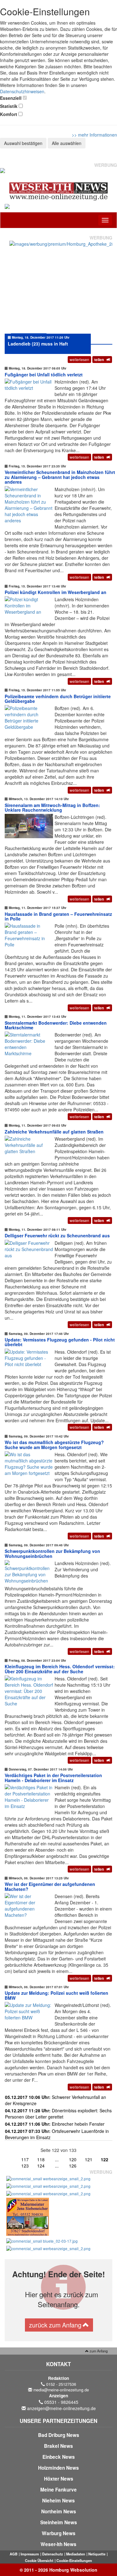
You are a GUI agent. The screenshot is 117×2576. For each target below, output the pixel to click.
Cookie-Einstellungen (74, 2560)
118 (41, 2159)
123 (25, 2166)
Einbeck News (59, 2457)
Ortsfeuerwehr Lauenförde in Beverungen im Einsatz (57, 2134)
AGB (14, 2554)
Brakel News (58, 2446)
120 (73, 2159)
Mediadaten (76, 2554)
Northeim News (59, 2511)
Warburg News (59, 2533)
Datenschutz (53, 2554)
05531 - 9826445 (61, 2402)
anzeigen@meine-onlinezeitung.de (61, 2408)
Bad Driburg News (59, 2435)
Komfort (9, 114)
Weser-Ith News (58, 2544)
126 (73, 2166)
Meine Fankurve (58, 2490)
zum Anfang (98, 2351)
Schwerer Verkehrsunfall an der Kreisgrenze (56, 2100)
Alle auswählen (67, 143)
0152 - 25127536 (61, 2384)
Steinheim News (59, 2522)
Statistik (9, 106)
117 (25, 2159)
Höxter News (59, 2479)
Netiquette (97, 2554)
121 (89, 2159)
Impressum (30, 2554)
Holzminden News (58, 2468)
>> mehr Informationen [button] (94, 135)
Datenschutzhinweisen (22, 91)
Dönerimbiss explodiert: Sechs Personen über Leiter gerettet (58, 2114)
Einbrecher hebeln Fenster (55, 2124)
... (57, 2159)
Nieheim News (58, 2501)
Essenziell (11, 98)
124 (41, 2166)
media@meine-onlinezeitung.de (61, 2390)
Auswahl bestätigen (23, 143)
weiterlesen (79, 359)
